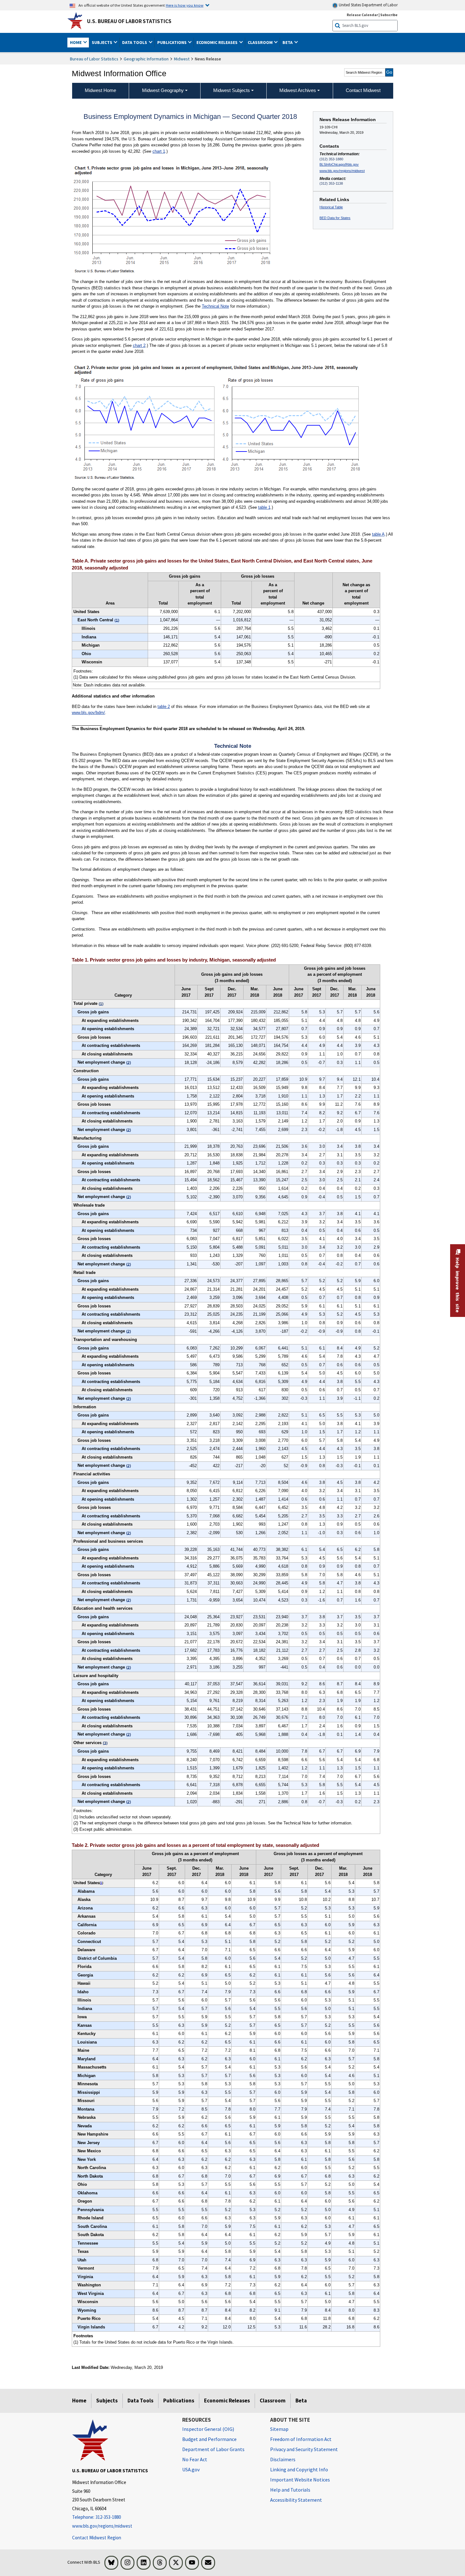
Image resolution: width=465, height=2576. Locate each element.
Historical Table (331, 207)
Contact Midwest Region (97, 2538)
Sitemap (279, 2429)
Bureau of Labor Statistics (94, 59)
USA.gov (191, 2469)
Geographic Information (146, 59)
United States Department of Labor (368, 5)
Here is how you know (185, 5)
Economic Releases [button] (217, 42)
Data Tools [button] (135, 42)
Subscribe (389, 15)
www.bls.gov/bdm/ (88, 713)
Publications (179, 2401)
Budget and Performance (209, 2439)
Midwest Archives (298, 90)
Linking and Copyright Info (299, 2469)
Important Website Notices (300, 2480)
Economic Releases (227, 2401)
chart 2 (139, 345)
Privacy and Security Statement (304, 2449)
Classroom (273, 2401)
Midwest (182, 59)
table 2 (164, 707)
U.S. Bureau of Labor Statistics (129, 21)
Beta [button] (288, 42)
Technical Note (215, 306)
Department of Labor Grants (213, 2449)
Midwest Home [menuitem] (100, 90)
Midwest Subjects (232, 90)
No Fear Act (195, 2459)
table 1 (264, 507)
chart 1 (159, 151)
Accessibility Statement (296, 2500)
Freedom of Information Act (301, 2439)
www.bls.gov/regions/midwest (342, 171)
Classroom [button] (261, 42)
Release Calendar (362, 15)
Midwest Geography (163, 90)
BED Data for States (335, 218)
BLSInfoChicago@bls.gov (339, 164)
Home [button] (76, 42)
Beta (301, 2401)
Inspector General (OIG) (208, 2429)
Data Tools (140, 2401)
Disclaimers (283, 2459)
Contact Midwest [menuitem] (363, 90)
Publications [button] (172, 42)
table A (378, 534)
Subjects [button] (102, 42)
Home (79, 2401)
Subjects (107, 2401)
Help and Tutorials (290, 2490)
